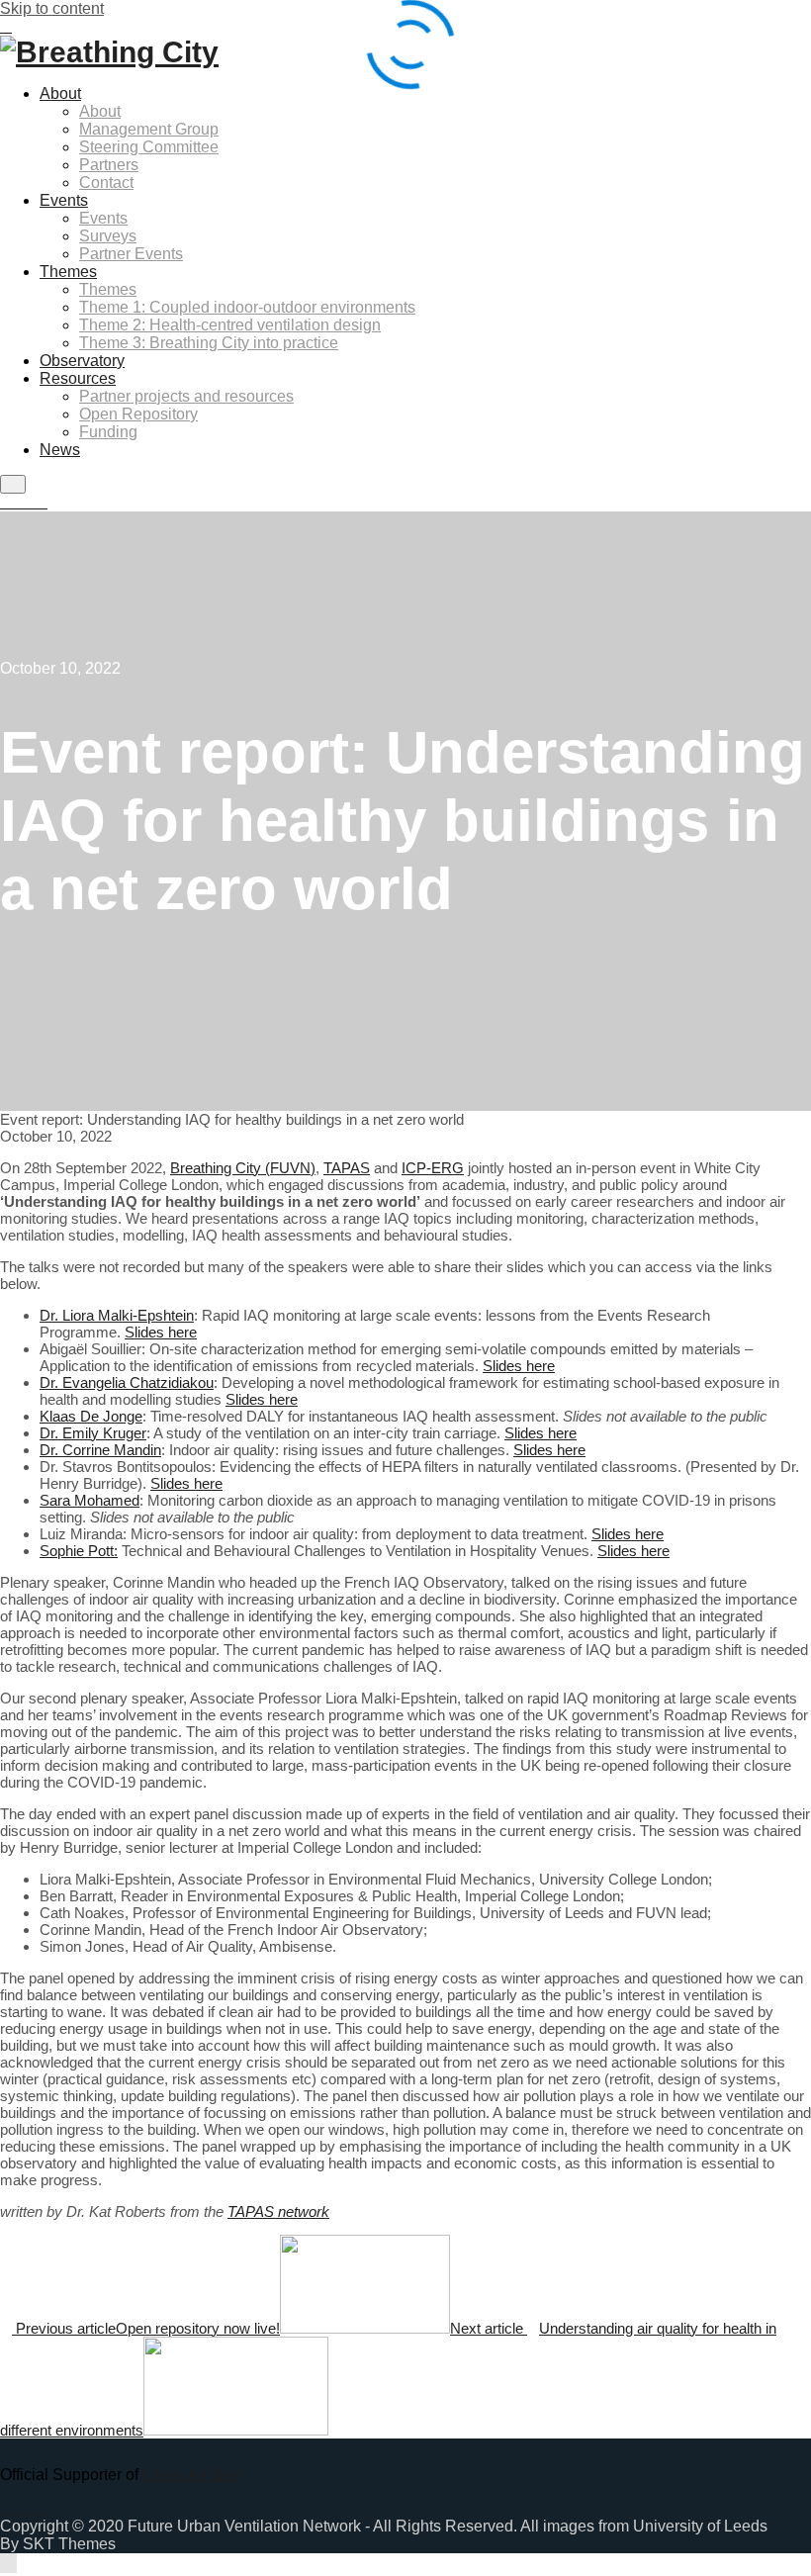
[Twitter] (30, 503)
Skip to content (52, 8)
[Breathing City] (109, 52)
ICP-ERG (433, 1168)
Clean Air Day (191, 2475)
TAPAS (347, 1168)
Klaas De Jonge (91, 1416)
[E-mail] (6, 503)
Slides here (161, 1332)
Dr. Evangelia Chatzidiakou (127, 1382)
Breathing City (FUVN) (243, 1168)
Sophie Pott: (79, 1551)
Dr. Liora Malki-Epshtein (117, 1315)
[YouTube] (42, 503)
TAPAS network (278, 2211)
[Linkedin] (18, 503)
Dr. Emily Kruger (93, 1433)
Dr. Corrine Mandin (100, 1450)
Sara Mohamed (90, 1500)
